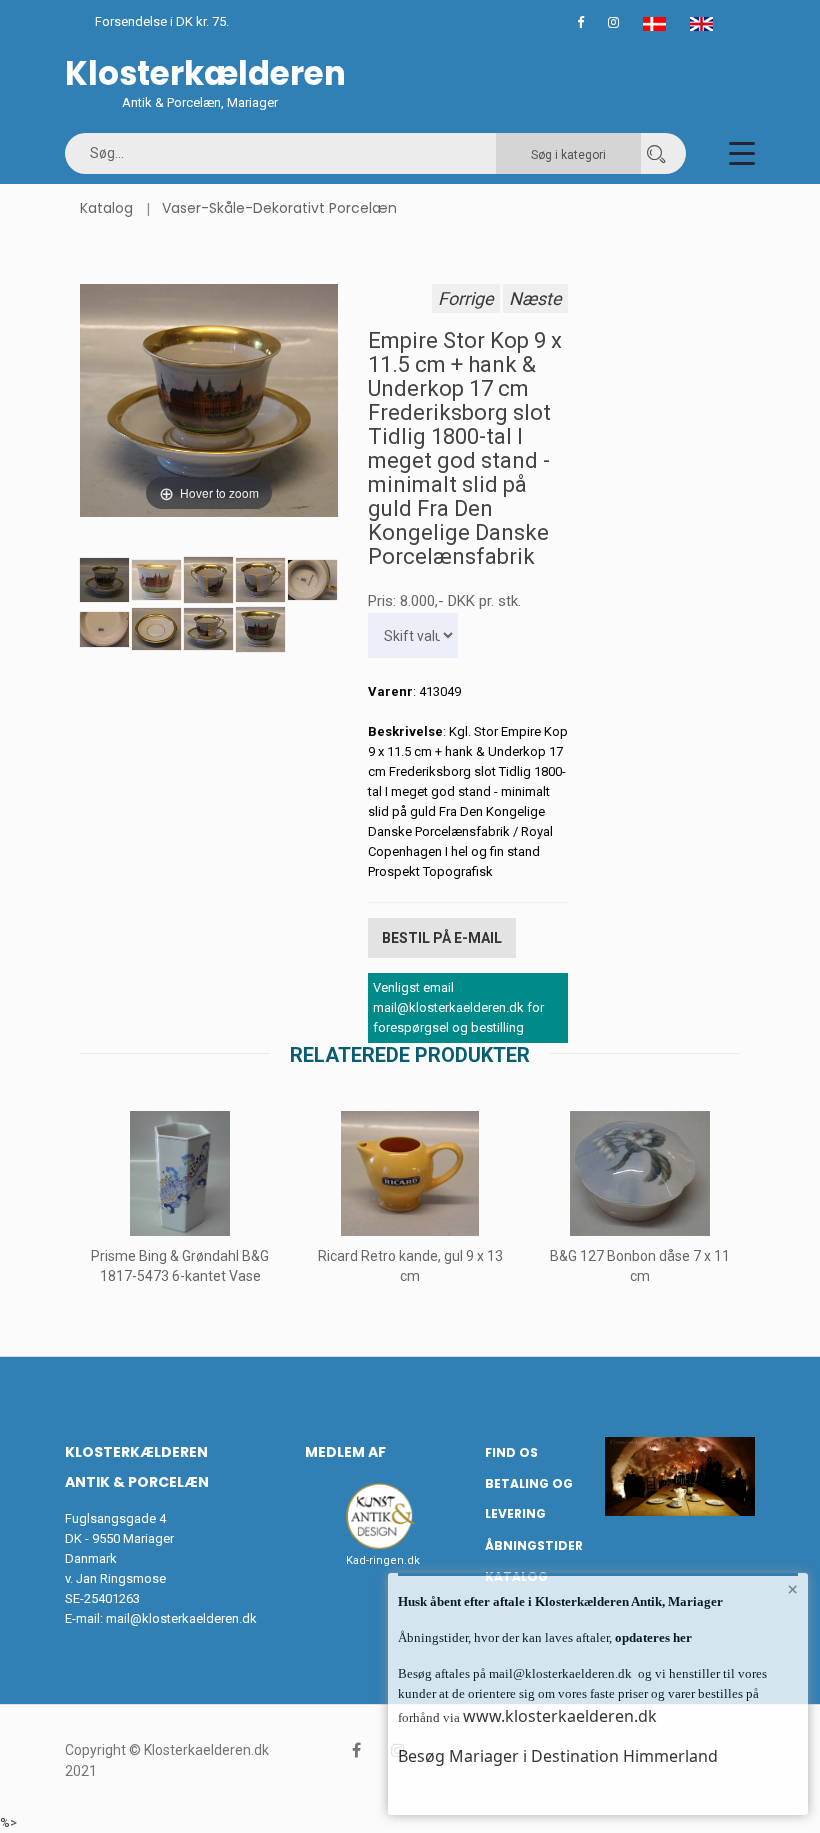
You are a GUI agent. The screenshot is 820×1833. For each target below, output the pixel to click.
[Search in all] (656, 153)
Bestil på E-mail (442, 938)
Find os (511, 1452)
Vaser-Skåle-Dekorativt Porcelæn (279, 208)
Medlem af (345, 1452)
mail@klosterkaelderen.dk (181, 1618)
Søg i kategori (568, 155)
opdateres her (652, 1637)
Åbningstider (534, 1545)
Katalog (106, 208)
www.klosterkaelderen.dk (560, 1716)
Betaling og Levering (529, 1499)
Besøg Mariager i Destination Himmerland (558, 1756)
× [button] (792, 1589)
